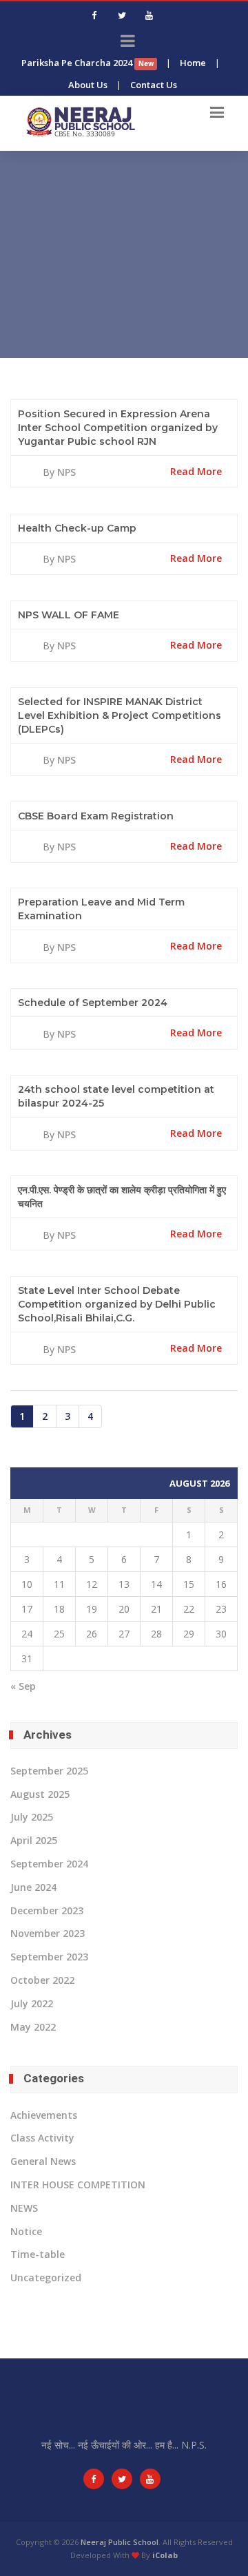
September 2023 (49, 1957)
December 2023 (47, 1910)
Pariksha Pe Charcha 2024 (87, 63)
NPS (66, 472)
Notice (26, 2231)
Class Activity (42, 2138)
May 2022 (33, 2027)
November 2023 (48, 1933)
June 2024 (33, 1887)
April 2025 (34, 1840)
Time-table (38, 2254)
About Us (88, 85)
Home (193, 63)
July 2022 (32, 2003)
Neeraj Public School (120, 2542)
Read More (196, 471)
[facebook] (94, 15)
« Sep (23, 1686)
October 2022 (42, 1980)
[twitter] (122, 15)
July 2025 (32, 1817)
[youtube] (149, 15)
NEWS (24, 2208)
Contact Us (154, 85)
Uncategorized (46, 2277)
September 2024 (49, 1864)
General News (43, 2161)
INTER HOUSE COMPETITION (78, 2185)
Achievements (44, 2115)
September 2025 (49, 1771)
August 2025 (40, 1794)
